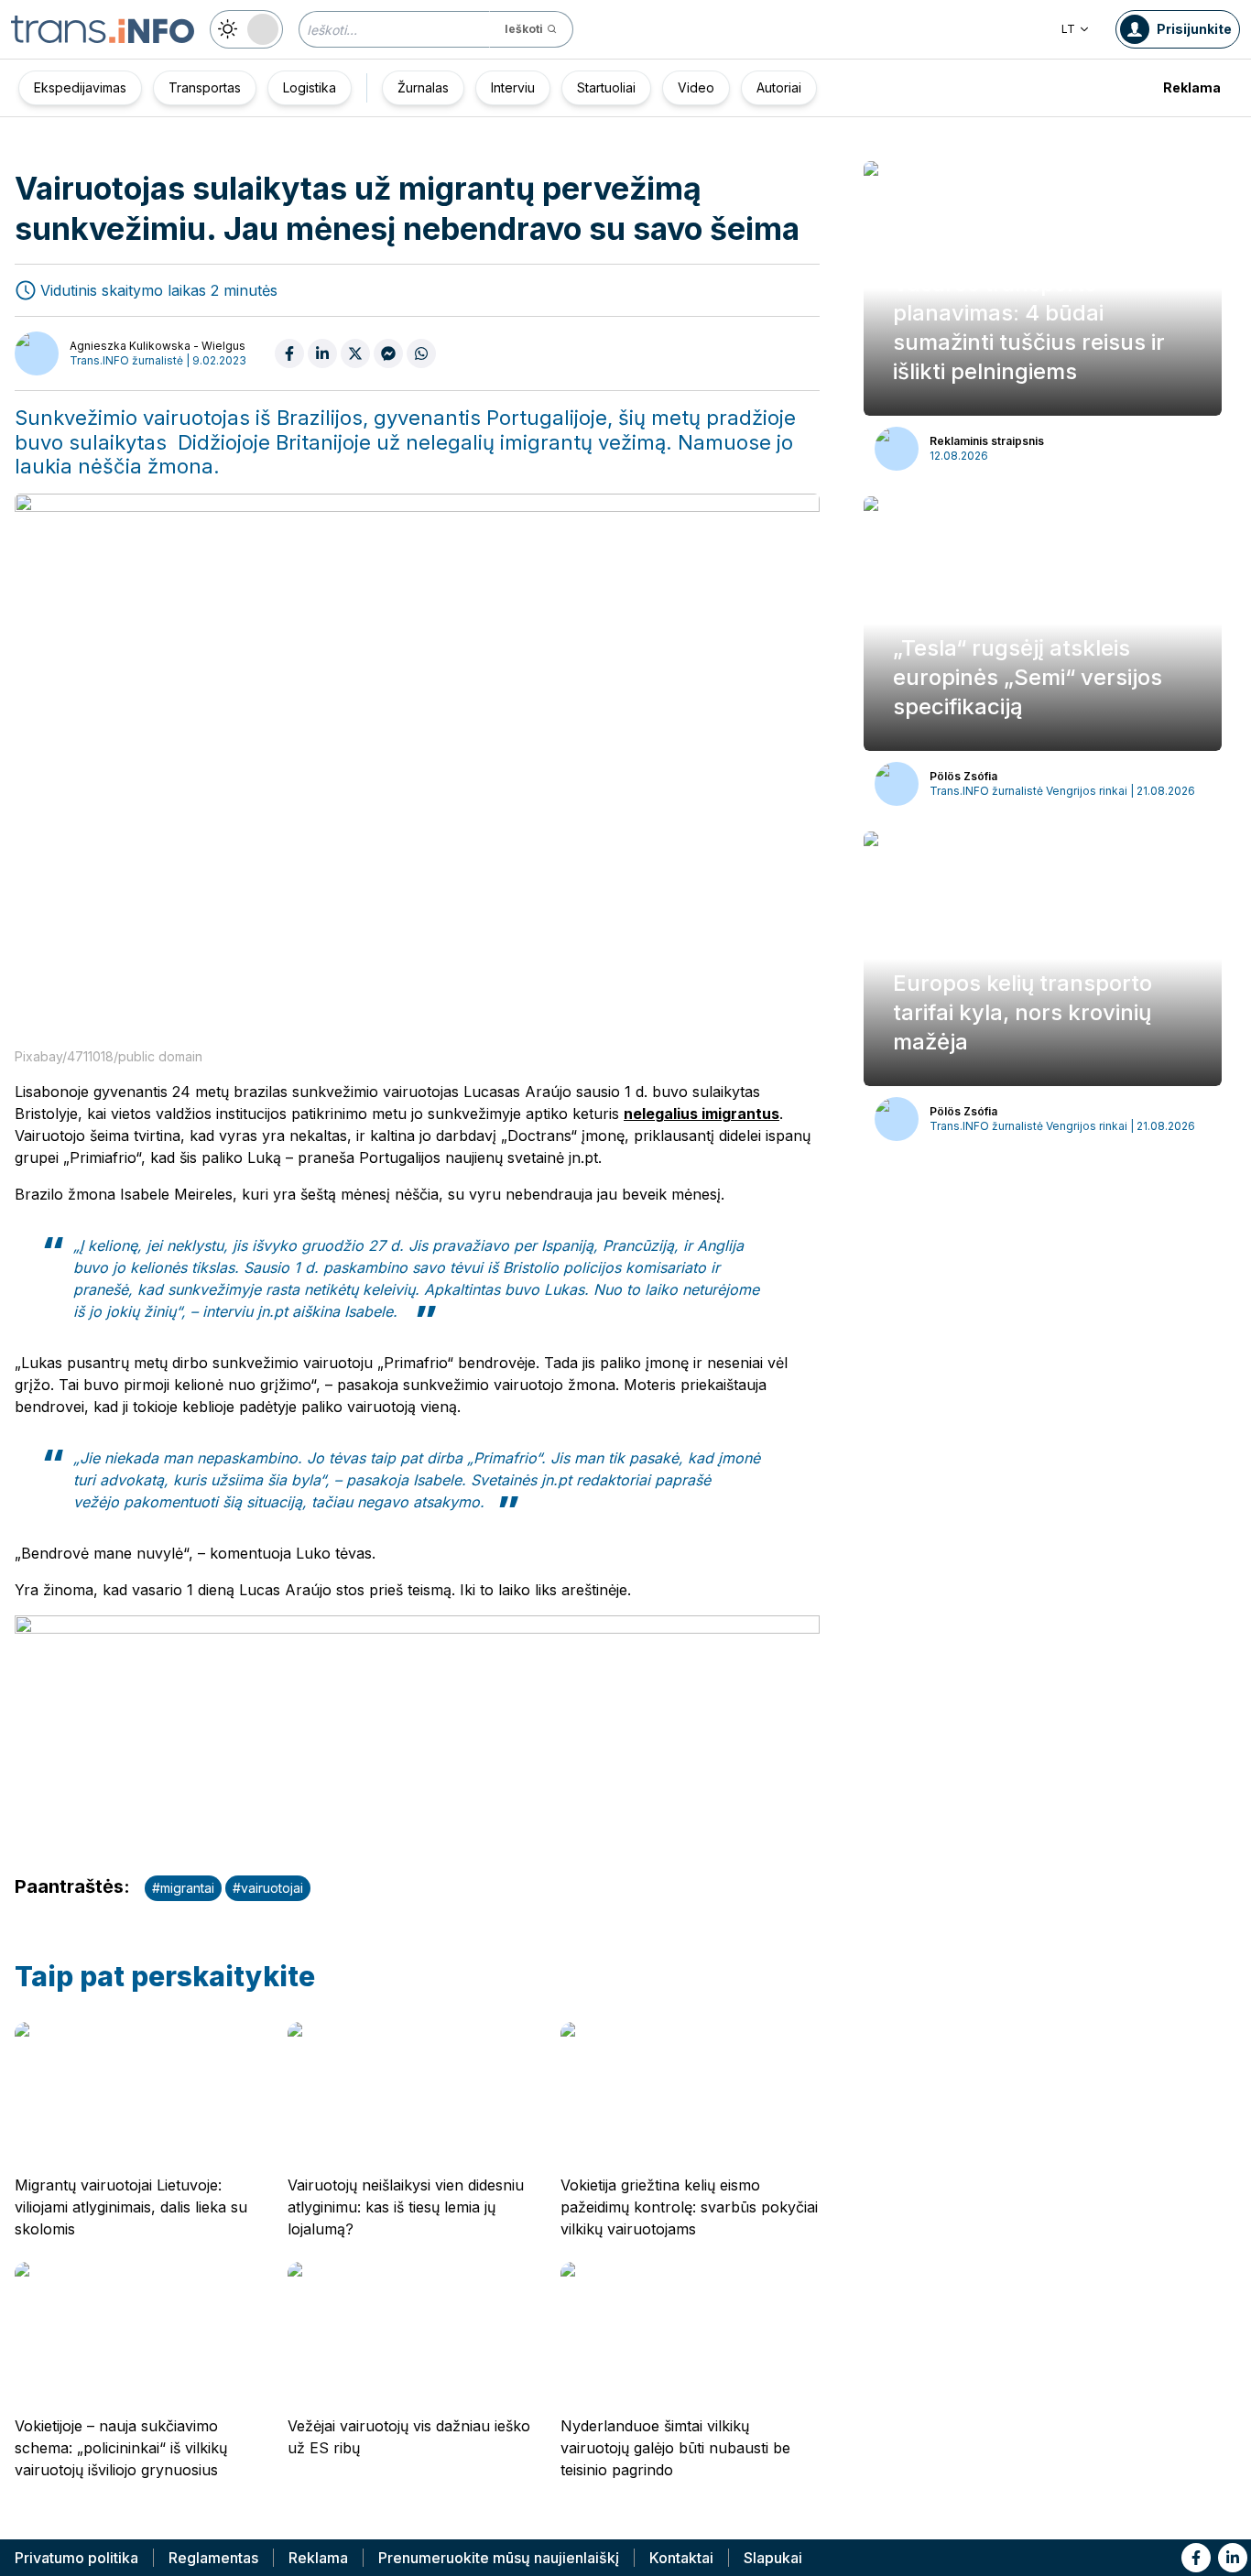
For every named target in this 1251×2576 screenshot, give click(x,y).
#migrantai (183, 1888)
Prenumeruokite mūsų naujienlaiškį (499, 2558)
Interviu (513, 87)
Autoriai (779, 87)
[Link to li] (1233, 2558)
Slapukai (773, 2558)
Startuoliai (606, 87)
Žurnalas (423, 87)
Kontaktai (681, 2558)
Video (696, 87)
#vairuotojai (268, 1888)
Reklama (1192, 87)
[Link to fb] (1196, 2558)
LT (1068, 29)
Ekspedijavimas (80, 87)
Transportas (205, 87)
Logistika (310, 87)
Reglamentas (213, 2558)
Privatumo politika (76, 2558)
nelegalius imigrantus (702, 1114)
